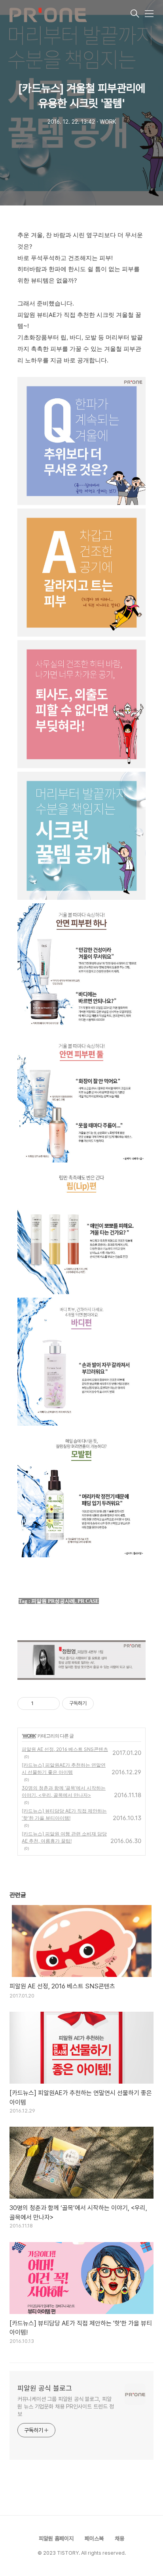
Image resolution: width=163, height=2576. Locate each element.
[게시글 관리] (51, 1704)
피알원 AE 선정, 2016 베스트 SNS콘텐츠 (65, 1749)
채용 (119, 2538)
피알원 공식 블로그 (45, 2388)
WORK (29, 1736)
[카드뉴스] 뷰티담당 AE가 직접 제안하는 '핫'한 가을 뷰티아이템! (64, 1814)
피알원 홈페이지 (56, 2538)
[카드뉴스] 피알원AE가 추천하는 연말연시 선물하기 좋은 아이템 (64, 1769)
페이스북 (94, 2538)
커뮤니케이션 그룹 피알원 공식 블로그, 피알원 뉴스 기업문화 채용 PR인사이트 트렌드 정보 (66, 2406)
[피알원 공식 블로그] (69, 14)
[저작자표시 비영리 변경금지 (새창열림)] (104, 1704)
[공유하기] (41, 1704)
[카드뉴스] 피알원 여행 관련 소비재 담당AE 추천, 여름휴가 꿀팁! (64, 1837)
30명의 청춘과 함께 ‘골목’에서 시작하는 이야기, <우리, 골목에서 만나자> (64, 1791)
